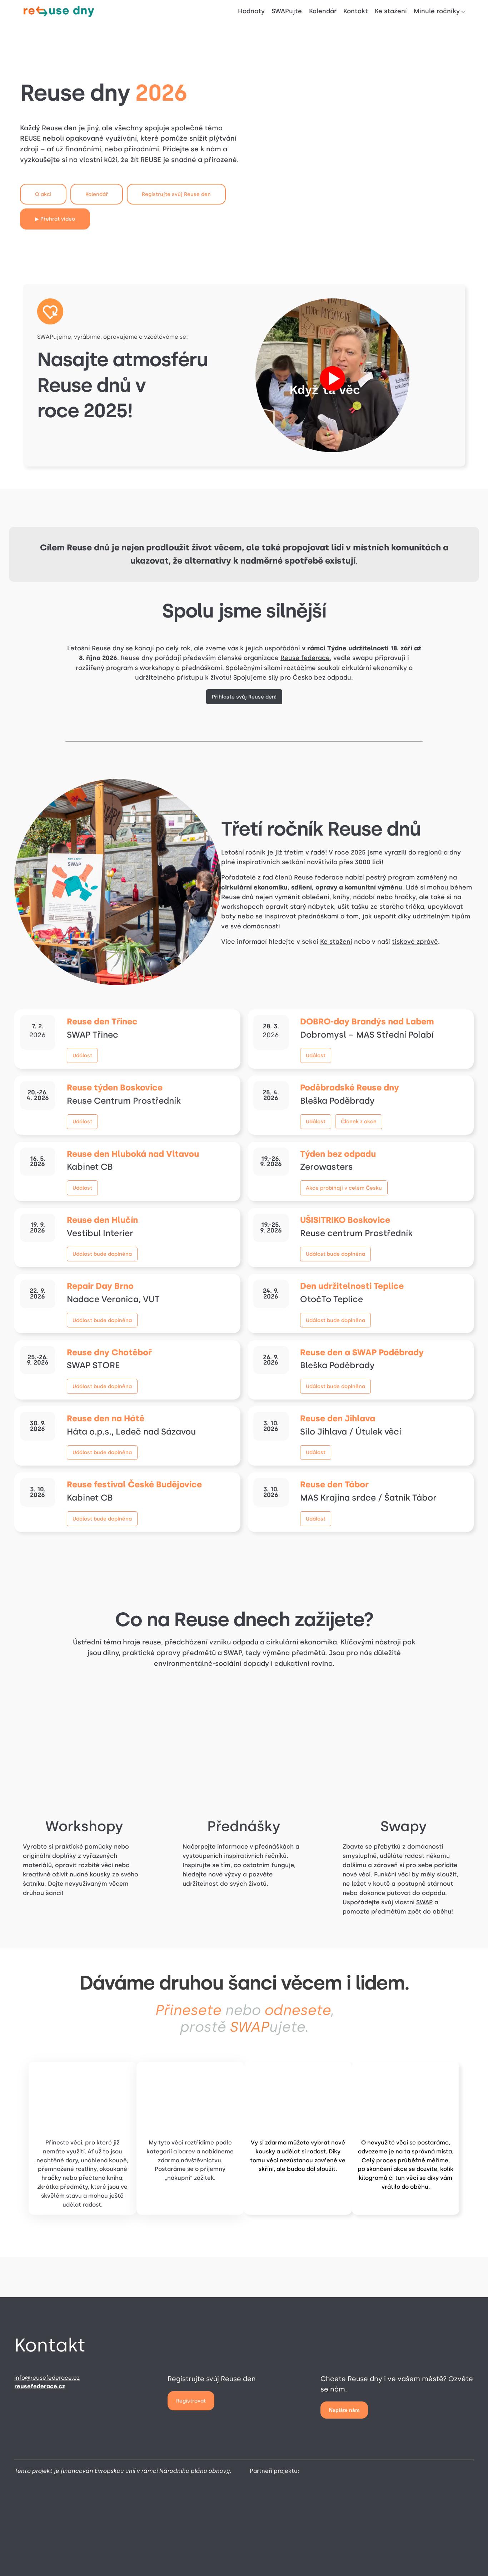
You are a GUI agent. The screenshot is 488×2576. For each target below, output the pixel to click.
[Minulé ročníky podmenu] (463, 12)
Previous (16, 2370)
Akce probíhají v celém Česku (344, 1188)
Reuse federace (305, 658)
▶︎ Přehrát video (55, 219)
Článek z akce (359, 1121)
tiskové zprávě (415, 942)
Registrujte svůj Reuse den (176, 194)
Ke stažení (336, 942)
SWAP (424, 1902)
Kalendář (97, 194)
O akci (43, 194)
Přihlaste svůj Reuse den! (244, 697)
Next (472, 2370)
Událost (82, 1055)
